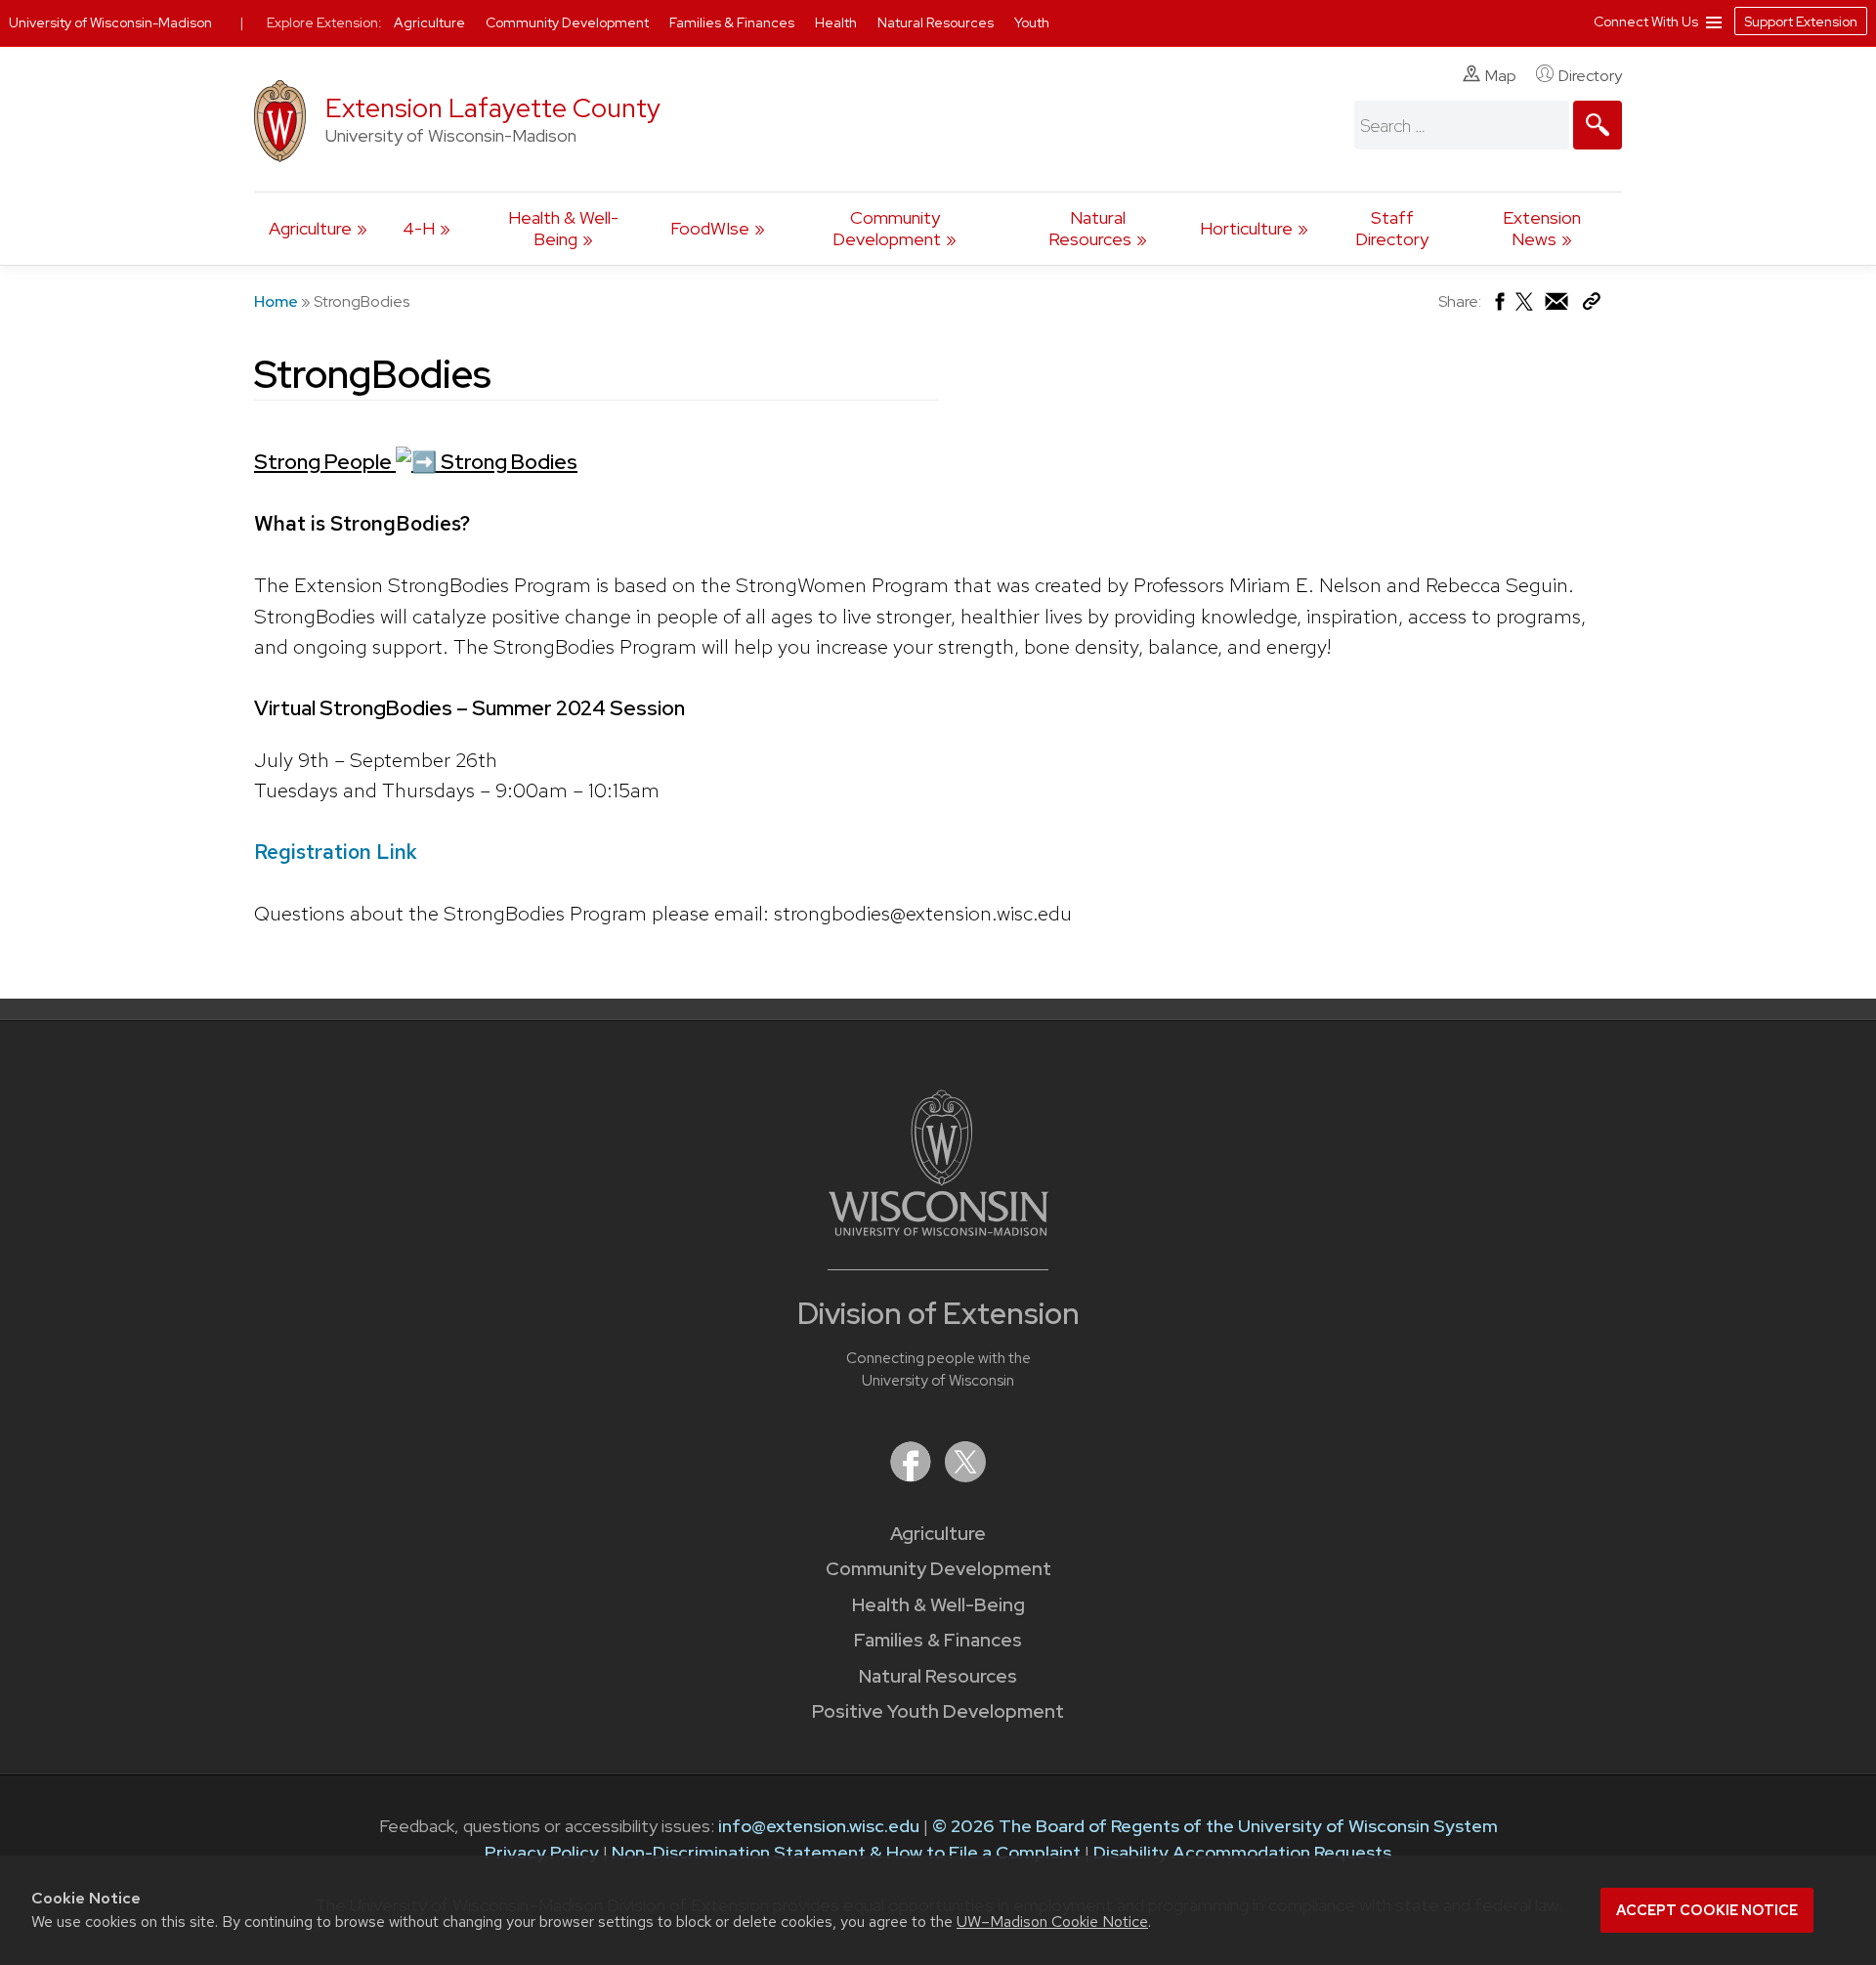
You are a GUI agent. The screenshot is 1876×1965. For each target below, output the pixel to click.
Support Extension (1801, 21)
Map (1501, 76)
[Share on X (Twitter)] (1525, 309)
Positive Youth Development (938, 1711)
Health (837, 22)
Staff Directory (1392, 228)
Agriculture (310, 228)
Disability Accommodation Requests (1242, 1852)
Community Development (887, 228)
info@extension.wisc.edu (819, 1826)
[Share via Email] (1557, 306)
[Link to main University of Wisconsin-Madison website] (938, 1230)
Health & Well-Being (563, 228)
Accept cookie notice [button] (1707, 1910)
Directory (1590, 76)
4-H (419, 228)
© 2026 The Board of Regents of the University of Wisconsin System (1215, 1826)
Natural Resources (1090, 228)
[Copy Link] (1591, 305)
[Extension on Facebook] (913, 1476)
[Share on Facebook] (1498, 306)
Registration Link (336, 852)
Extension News (1542, 228)
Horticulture (1246, 228)
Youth (1032, 22)
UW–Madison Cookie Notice (1052, 1922)
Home (276, 301)
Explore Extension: (324, 22)
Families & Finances (938, 1640)
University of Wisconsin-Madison (110, 22)
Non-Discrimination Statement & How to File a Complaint (846, 1852)
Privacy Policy (542, 1852)
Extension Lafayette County (493, 108)
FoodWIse (710, 228)
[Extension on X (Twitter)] (965, 1476)
